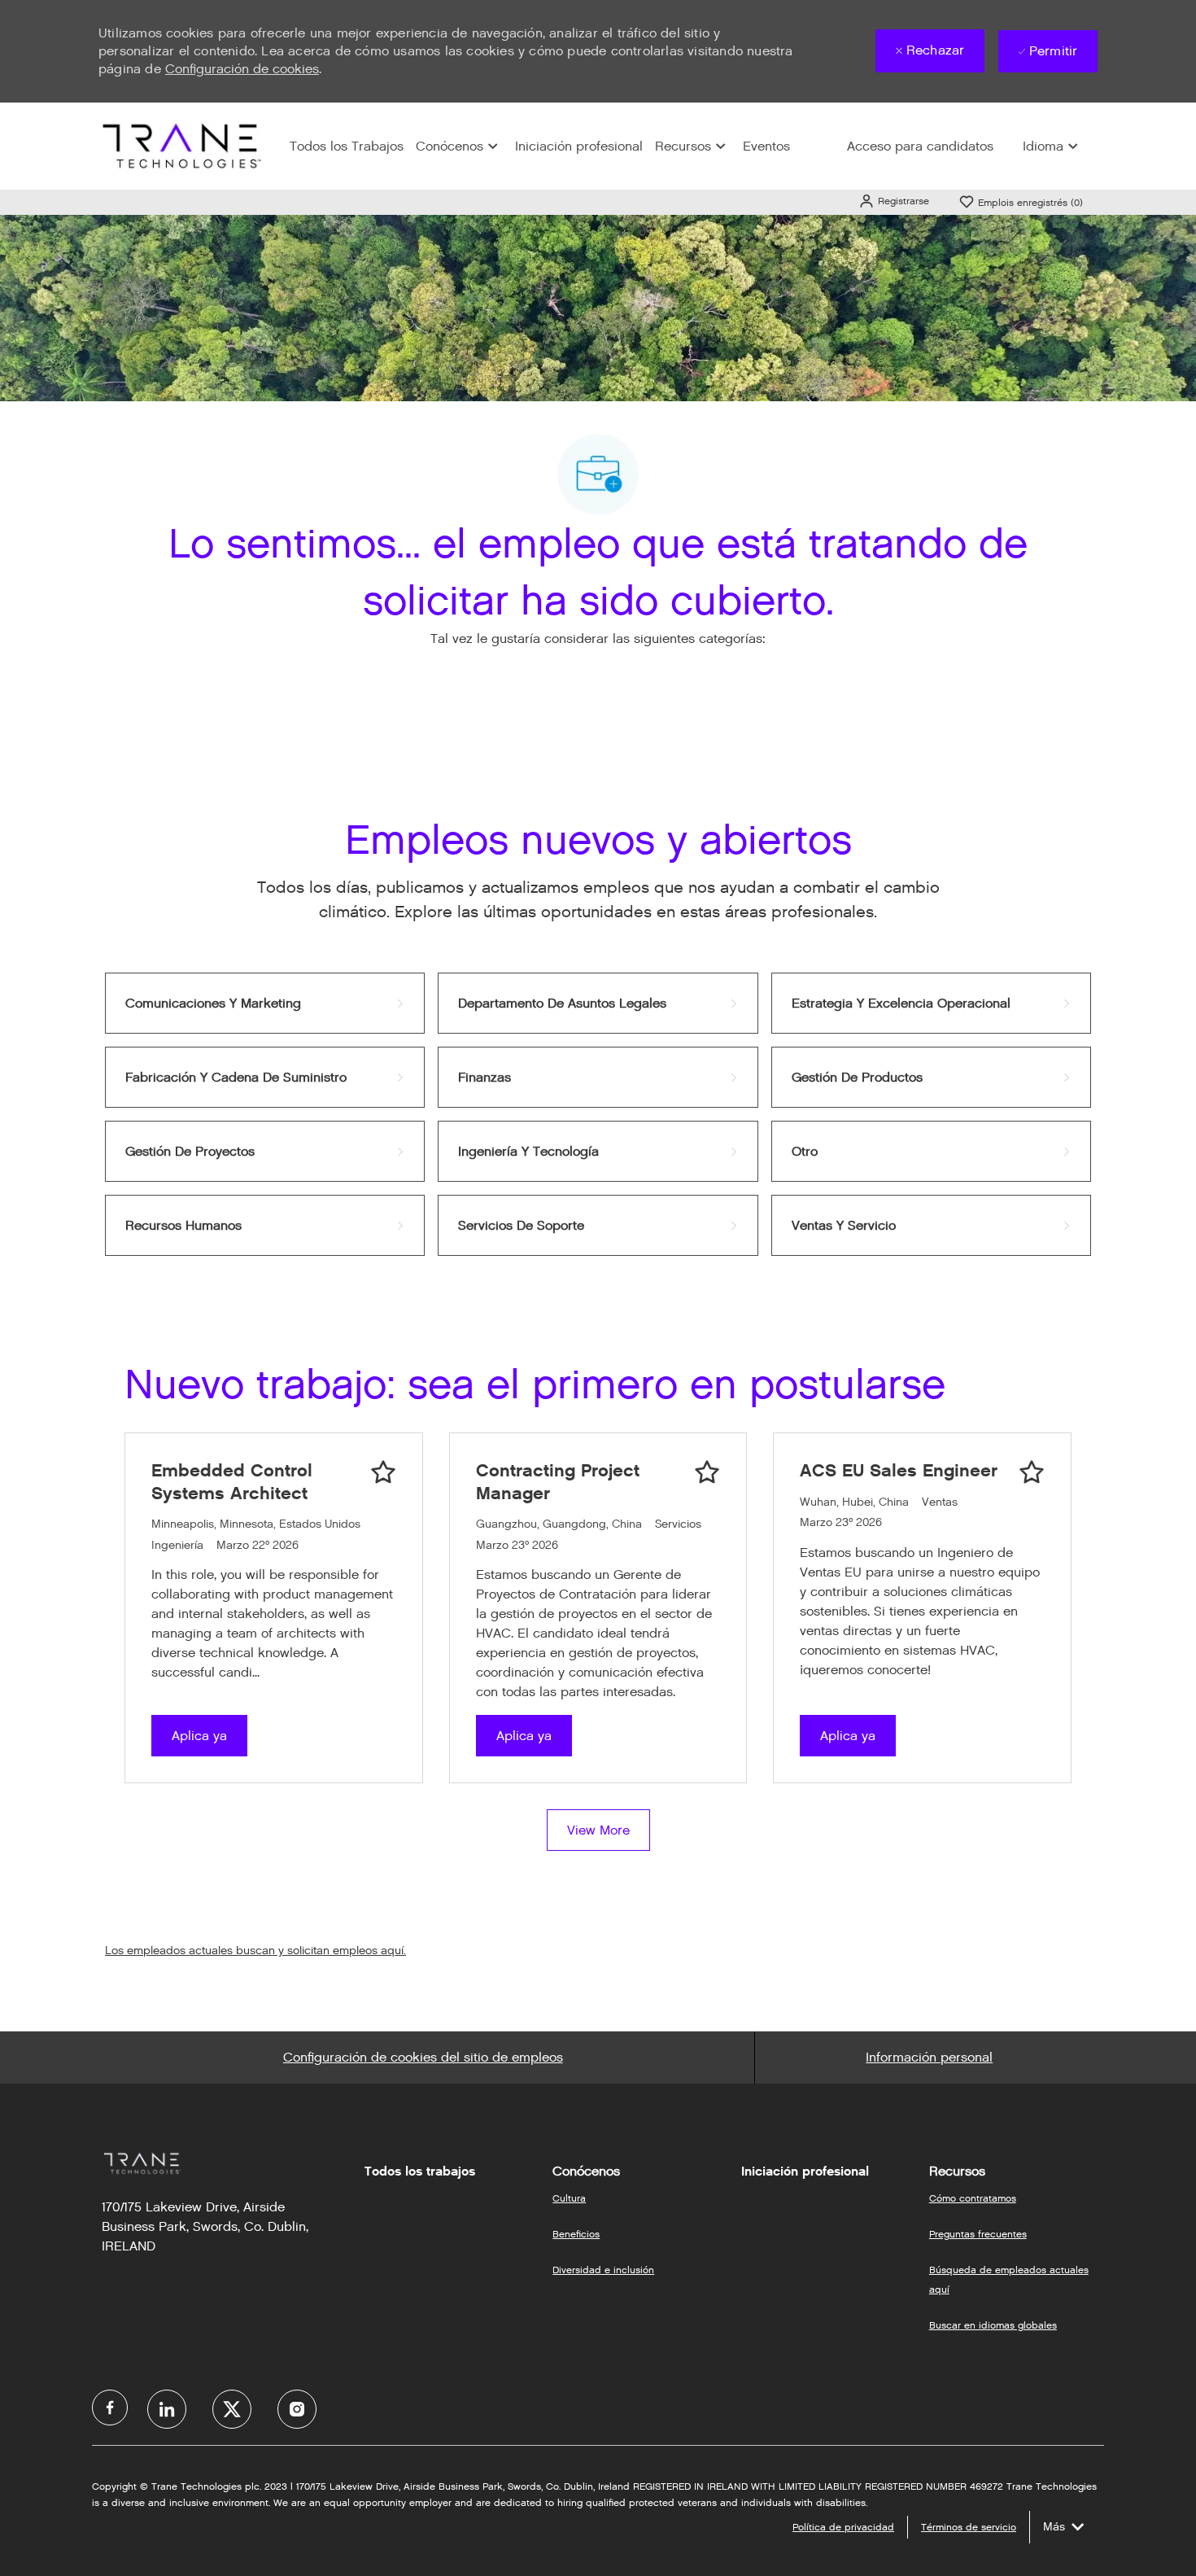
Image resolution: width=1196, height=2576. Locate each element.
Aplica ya (199, 1736)
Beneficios (576, 2234)
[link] (265, 1003)
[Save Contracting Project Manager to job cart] (707, 1472)
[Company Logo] (180, 145)
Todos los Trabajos (347, 146)
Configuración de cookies (242, 69)
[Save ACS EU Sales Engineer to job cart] (1032, 1472)
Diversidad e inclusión (603, 2270)
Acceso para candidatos (920, 146)
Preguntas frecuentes (978, 2234)
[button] (894, 201)
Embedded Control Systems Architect (232, 1482)
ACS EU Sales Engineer (899, 1470)
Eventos (766, 146)
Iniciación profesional (579, 146)
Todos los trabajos (420, 2171)
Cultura (569, 2198)
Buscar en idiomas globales (993, 2325)
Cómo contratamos (973, 2198)
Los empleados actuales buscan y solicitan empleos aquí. (255, 1951)
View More (598, 1830)
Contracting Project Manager (558, 1482)
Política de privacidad (843, 2527)
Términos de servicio (969, 2527)
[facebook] (110, 2408)
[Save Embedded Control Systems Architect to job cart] (383, 1472)
